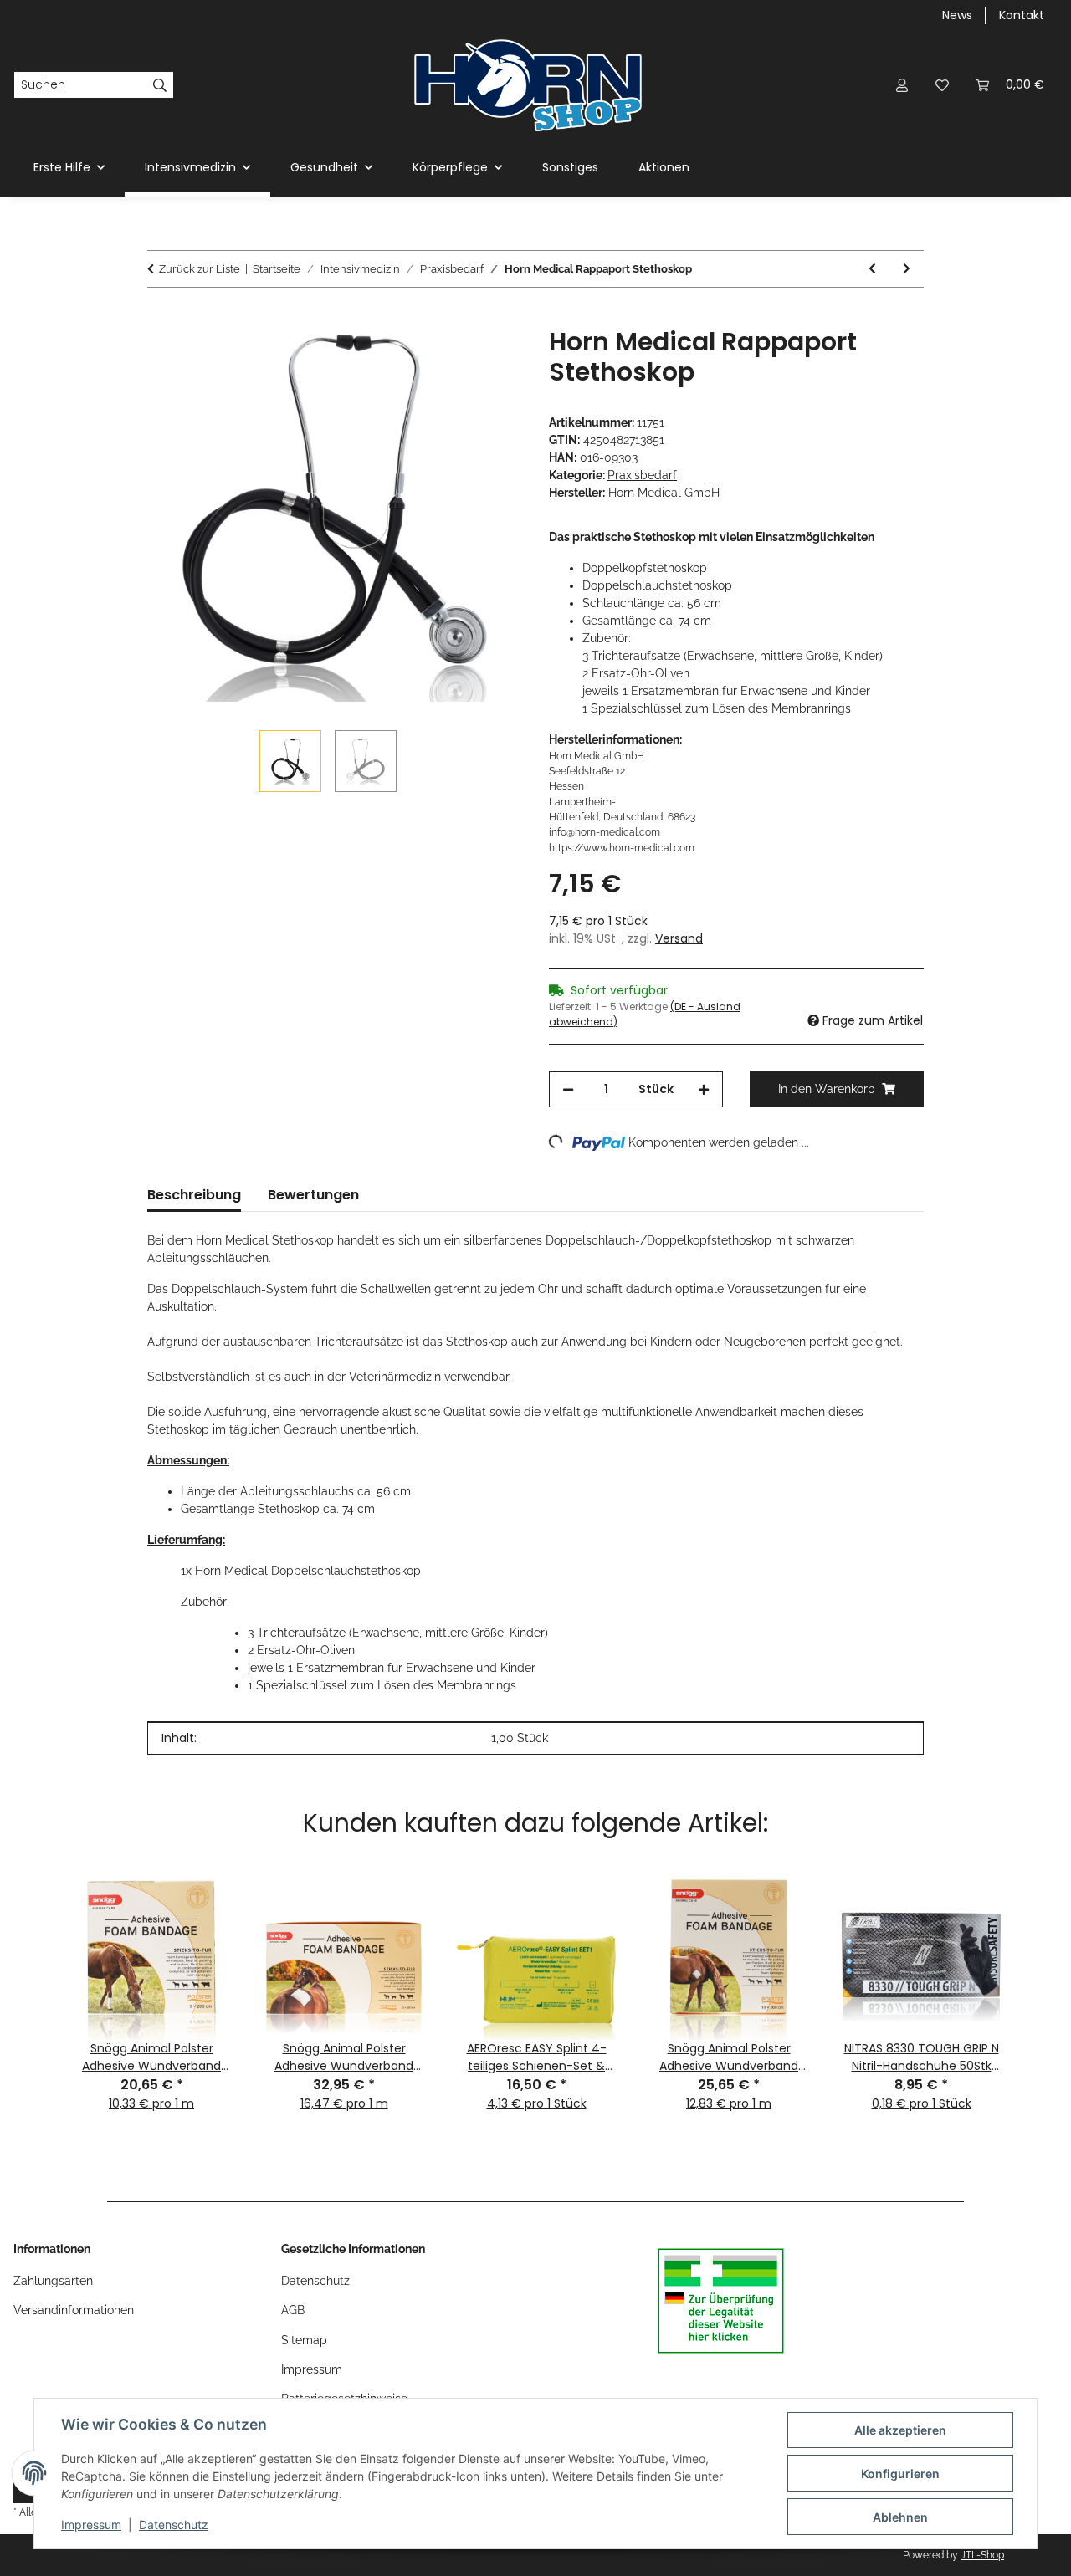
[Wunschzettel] (942, 85)
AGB (293, 2310)
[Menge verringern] (568, 1089)
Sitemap (304, 2340)
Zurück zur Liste (200, 269)
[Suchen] (160, 85)
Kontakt (1022, 15)
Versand (679, 938)
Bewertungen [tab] (313, 1195)
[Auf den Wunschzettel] (487, 359)
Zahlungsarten (53, 2281)
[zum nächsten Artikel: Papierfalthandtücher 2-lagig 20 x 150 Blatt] (907, 269)
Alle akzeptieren (900, 2430)
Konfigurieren (900, 2474)
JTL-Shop (982, 2555)
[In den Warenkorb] (161, 318)
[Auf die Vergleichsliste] (443, 359)
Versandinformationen (74, 2310)
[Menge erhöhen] (704, 1089)
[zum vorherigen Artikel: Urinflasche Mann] (872, 269)
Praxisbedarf (642, 475)
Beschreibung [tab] (194, 1195)
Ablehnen (900, 2517)
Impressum (91, 2525)
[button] (902, 85)
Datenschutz (174, 2525)
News (957, 15)
